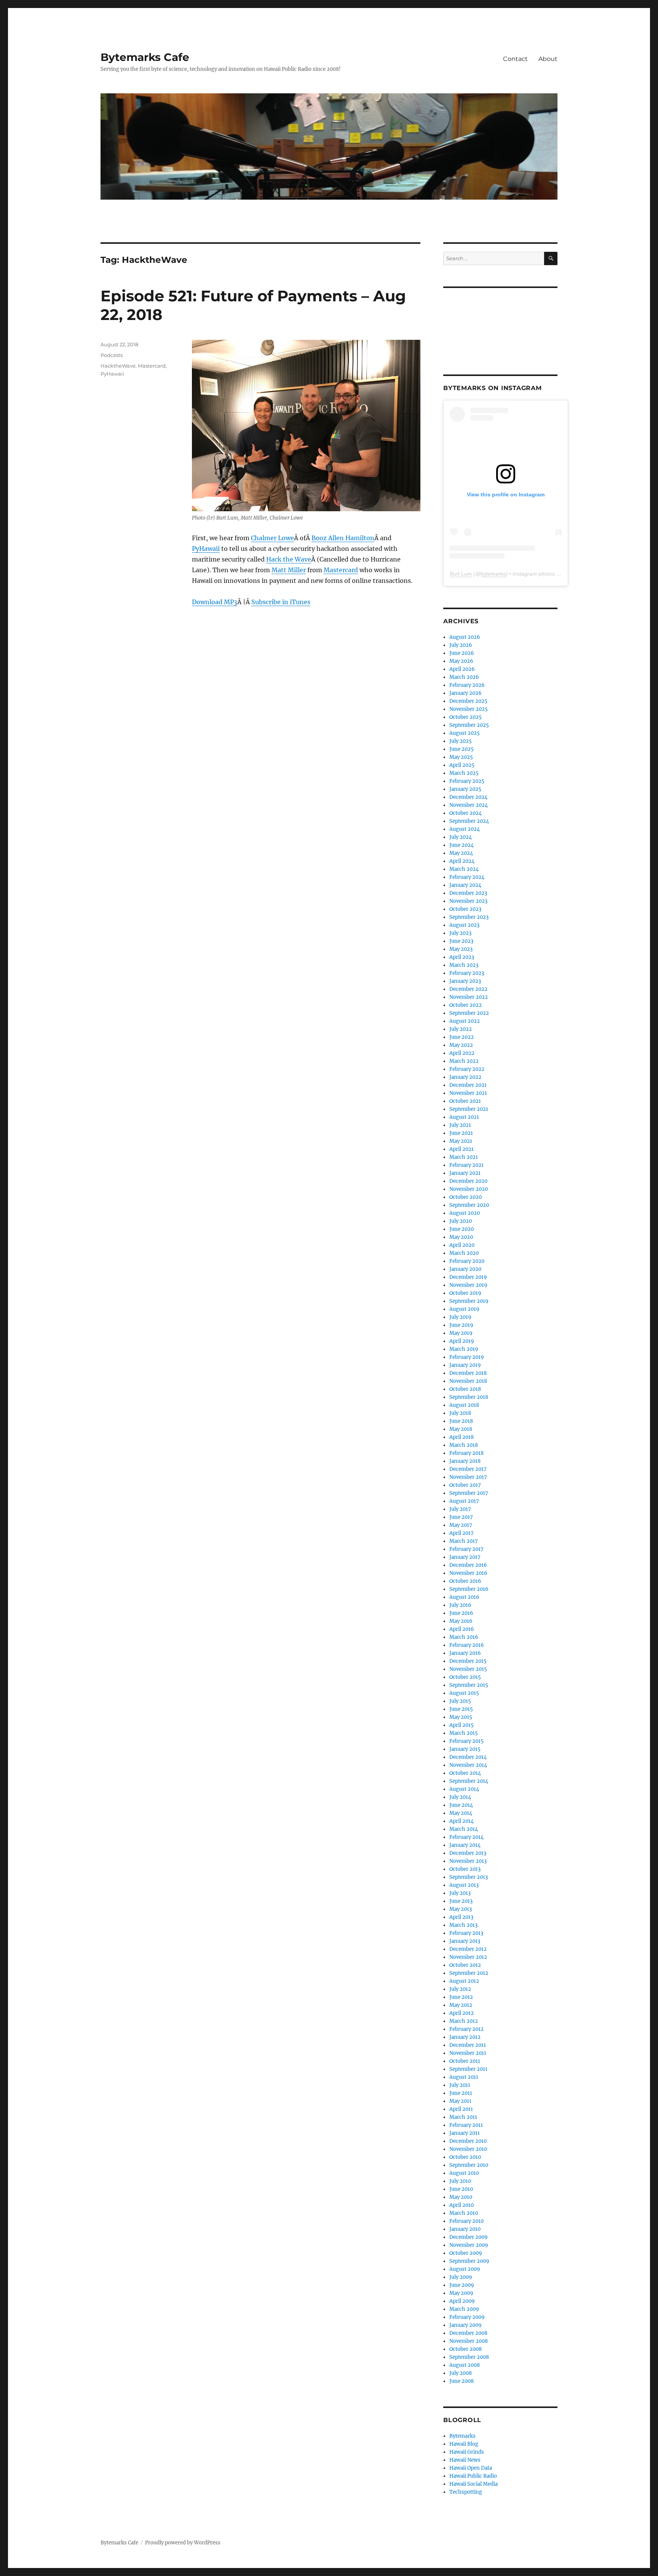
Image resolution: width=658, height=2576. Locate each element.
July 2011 (460, 2085)
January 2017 (465, 1557)
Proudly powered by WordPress (183, 2543)
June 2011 (461, 2093)
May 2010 (461, 2197)
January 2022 (465, 1077)
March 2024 (464, 869)
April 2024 (462, 861)
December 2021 (468, 1085)
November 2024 (469, 805)
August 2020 (465, 1213)
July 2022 (461, 1029)
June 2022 (462, 1037)
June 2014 (461, 1805)
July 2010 (460, 2181)
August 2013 (464, 1885)
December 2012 (468, 1949)
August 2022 (465, 1021)
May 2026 (461, 661)
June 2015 (461, 1709)
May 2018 (461, 1429)
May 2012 (461, 2005)
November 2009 (469, 2245)
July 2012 (460, 1989)
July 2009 (461, 2277)
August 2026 (465, 637)
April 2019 (462, 1341)
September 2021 (469, 1109)
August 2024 (465, 829)
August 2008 (465, 2365)
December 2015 (468, 1661)
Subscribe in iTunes (281, 602)
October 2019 (465, 1293)
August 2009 (465, 2269)
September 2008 (469, 2357)
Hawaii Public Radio (473, 2476)
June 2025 (462, 749)
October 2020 (466, 1197)
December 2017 (468, 1469)
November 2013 (468, 1861)
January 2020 (465, 1269)
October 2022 (466, 1005)
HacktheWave (118, 366)
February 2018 (466, 1453)
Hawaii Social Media (474, 2484)
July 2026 (461, 645)
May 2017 (461, 1525)
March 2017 (464, 1541)
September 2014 (469, 1781)
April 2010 (462, 2205)
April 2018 (462, 1437)
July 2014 (460, 1797)
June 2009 (462, 2285)
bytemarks (493, 574)
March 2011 (463, 2117)
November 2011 (468, 2053)
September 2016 (469, 1589)
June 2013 (461, 1901)
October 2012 (465, 1965)
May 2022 (461, 1045)
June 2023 (461, 941)
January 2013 (465, 1941)
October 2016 (465, 1581)
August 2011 (464, 2077)
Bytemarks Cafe (145, 57)
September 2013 (469, 1877)
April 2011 (461, 2109)
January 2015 (465, 1749)
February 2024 (467, 877)
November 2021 (468, 1093)
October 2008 (466, 2349)
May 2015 (461, 1717)
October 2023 (465, 909)
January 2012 (465, 2037)
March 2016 (464, 1637)
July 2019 (460, 1317)
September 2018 (469, 1397)
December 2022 (468, 989)
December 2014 (468, 1757)
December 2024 (468, 797)
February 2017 (466, 1549)
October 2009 (466, 2253)
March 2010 (464, 2213)
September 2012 (469, 1973)
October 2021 (465, 1101)
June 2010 (461, 2189)
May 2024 (461, 853)
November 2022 (469, 997)
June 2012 (461, 1997)
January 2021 (465, 1173)
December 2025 (468, 701)
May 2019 (461, 1333)
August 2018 (464, 1405)
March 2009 (464, 2309)
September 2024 (469, 821)
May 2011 (460, 2101)
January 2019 (465, 1365)
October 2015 (465, 1677)
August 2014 (464, 1789)
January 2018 (465, 1461)
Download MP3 (215, 602)
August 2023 (464, 925)
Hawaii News (465, 2460)
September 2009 (469, 2261)
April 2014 (462, 1821)
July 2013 (460, 1893)
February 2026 (467, 685)
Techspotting (466, 2492)
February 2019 (467, 1357)
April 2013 (461, 1917)
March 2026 (464, 677)
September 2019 (469, 1301)
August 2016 (464, 1597)
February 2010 (466, 2221)
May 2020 (461, 1237)
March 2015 (464, 1733)
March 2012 (464, 2021)
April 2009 (462, 2301)
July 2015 (460, 1701)
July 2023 (460, 933)
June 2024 (462, 845)
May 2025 (461, 757)
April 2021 (462, 1149)
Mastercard (341, 570)
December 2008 (468, 2333)
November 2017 (468, 1477)
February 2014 (466, 1837)
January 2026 (466, 693)
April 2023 (462, 957)
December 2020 (468, 1181)
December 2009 (469, 2237)
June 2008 (462, 2381)
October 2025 (466, 717)
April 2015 (462, 1725)
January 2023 (465, 981)
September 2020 (469, 1205)
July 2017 (460, 1509)
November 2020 (469, 1189)
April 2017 (462, 1533)
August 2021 (464, 1117)
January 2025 (465, 789)
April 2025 (462, 765)
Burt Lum (461, 574)
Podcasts (112, 355)
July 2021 (460, 1125)
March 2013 (463, 1925)
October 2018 (465, 1389)
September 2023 (469, 917)
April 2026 (462, 669)
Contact (515, 59)
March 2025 (464, 773)
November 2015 (468, 1669)
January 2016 (465, 1653)
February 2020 (467, 1261)
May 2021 (461, 1141)
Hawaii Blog (464, 2444)
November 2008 (469, 2341)
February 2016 (467, 1645)
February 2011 (466, 2125)
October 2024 (466, 813)
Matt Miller (289, 570)
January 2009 (466, 2325)
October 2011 (465, 2061)
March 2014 (464, 1829)
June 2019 (461, 1325)
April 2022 (462, 1053)
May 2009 (461, 2293)
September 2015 (469, 1685)
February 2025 (467, 781)
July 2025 (461, 741)
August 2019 (464, 1309)
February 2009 (467, 2317)
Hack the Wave (289, 559)
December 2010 (468, 2141)
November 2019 (468, 1285)
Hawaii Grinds (467, 2452)
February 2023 (467, 973)
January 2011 (465, 2133)
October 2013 (465, 1869)
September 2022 (469, 1013)
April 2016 (462, 1629)
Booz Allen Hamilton (343, 538)
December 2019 (468, 1277)
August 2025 (465, 733)
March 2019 (464, 1349)
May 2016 (461, 1621)
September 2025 (469, 725)
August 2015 (464, 1693)
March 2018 (464, 1445)
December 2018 (468, 1373)
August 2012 (464, 1981)
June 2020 (462, 1229)
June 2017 (461, 1517)
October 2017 (465, 1485)
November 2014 (468, 1765)
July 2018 (460, 1413)
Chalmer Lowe (272, 538)
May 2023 (461, 949)
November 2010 (468, 2149)
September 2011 (468, 2069)
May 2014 (461, 1813)
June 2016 (461, 1613)
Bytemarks (462, 2436)
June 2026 (462, 653)
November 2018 (468, 1381)
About (548, 59)
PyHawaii (206, 549)
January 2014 (465, 1845)
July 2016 (460, 1605)
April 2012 (462, 2013)
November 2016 (468, 1573)
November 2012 (468, 1957)
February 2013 (466, 1933)
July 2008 (461, 2373)
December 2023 (468, 893)
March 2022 (464, 1061)
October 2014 (465, 1773)
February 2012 (466, 2029)
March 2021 (464, 1157)
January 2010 (465, 2229)
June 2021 (461, 1133)
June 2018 (461, 1421)
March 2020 (464, 1253)
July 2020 (461, 1221)
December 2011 (468, 2045)
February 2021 (466, 1165)
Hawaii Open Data (471, 2468)
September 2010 (469, 2165)
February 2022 (467, 1069)
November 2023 (468, 901)
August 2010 (464, 2173)
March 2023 (464, 965)
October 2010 (465, 2157)
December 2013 (468, 1853)
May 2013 (461, 1909)
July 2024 (461, 837)
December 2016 (468, 1565)
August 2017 (464, 1501)
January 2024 (465, 885)
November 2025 (469, 709)
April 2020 (462, 1245)
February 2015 (466, 1741)
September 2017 (469, 1493)
